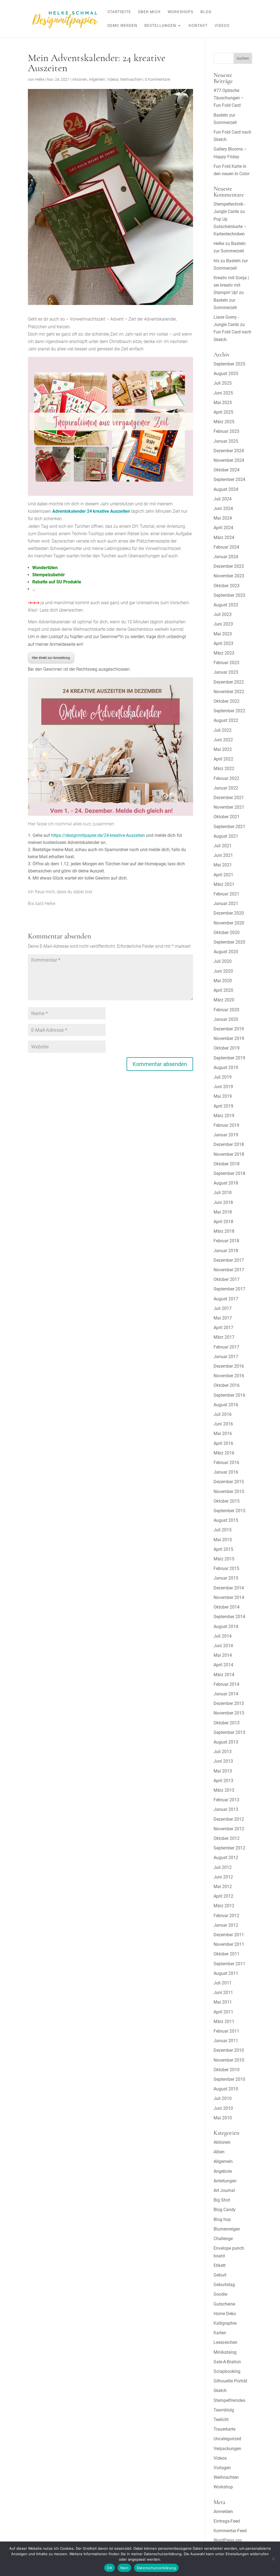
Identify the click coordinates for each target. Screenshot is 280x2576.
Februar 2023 (226, 663)
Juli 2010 (223, 2098)
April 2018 (223, 1222)
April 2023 (223, 643)
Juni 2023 (223, 624)
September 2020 (229, 942)
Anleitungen (225, 2181)
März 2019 (224, 1116)
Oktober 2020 (227, 933)
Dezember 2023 (229, 566)
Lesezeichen (225, 2342)
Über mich (149, 12)
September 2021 (229, 827)
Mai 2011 (223, 2002)
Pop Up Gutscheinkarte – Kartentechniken (230, 227)
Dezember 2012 (229, 1819)
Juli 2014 (223, 1636)
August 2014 (226, 1626)
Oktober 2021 (227, 817)
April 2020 (223, 990)
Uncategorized (227, 2439)
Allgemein (97, 79)
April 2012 (223, 1896)
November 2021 (229, 807)
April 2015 (223, 1549)
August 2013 (226, 1742)
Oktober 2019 (227, 1048)
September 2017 (229, 1289)
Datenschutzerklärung (156, 2568)
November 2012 (229, 1829)
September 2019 (229, 1058)
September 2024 (229, 479)
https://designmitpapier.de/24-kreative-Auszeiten (98, 835)
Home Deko (225, 2314)
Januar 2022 (226, 788)
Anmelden (223, 2512)
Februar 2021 (226, 894)
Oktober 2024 (227, 470)
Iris (216, 261)
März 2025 (224, 422)
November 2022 (229, 692)
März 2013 (224, 1790)
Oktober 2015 (227, 1501)
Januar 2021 (226, 904)
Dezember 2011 (229, 1935)
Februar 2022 (226, 778)
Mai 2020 (223, 981)
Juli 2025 (223, 383)
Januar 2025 (226, 441)
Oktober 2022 (227, 701)
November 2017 (229, 1270)
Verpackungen (227, 2449)
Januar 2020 (226, 1019)
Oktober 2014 (227, 1607)
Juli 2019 (223, 1077)
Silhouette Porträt (230, 2381)
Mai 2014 (223, 1655)
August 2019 (226, 1067)
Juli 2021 (223, 846)
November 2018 (229, 1154)
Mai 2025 (223, 403)
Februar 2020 (226, 1010)
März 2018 (224, 1231)
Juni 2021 (223, 855)
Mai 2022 (223, 749)
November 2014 (229, 1597)
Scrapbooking (227, 2371)
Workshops (180, 12)
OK (110, 2568)
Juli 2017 (223, 1308)
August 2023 (226, 605)
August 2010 (226, 2089)
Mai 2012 (223, 1887)
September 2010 (229, 2079)
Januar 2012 (226, 1925)
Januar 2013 (226, 1809)
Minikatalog (225, 2352)
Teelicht (221, 2420)
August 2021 (226, 836)
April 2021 (223, 875)
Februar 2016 (226, 1463)
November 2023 (229, 576)
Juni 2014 (223, 1646)
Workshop (223, 2487)
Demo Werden (122, 26)
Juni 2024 (223, 508)
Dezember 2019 (229, 1029)
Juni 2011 (223, 1992)
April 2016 (223, 1443)
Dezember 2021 (229, 798)
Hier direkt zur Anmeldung (51, 658)
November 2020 (229, 923)
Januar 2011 (226, 2041)
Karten (220, 2333)
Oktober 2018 (227, 1164)
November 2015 (229, 1492)
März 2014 (224, 1675)
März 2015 (224, 1559)
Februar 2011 (226, 2031)
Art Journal (224, 2190)
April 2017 (223, 1328)
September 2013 (229, 1732)
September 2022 (229, 711)
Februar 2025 (226, 431)
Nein (124, 2568)
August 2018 (226, 1183)
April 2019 (223, 1106)
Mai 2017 (223, 1318)
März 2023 (224, 653)
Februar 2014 (226, 1684)
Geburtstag (224, 2285)
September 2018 (229, 1173)
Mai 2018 (223, 1212)
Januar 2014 (226, 1694)
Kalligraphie (225, 2323)
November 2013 (229, 1713)
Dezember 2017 (229, 1260)
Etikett (220, 2265)
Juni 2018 (223, 1202)
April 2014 (223, 1665)
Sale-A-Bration (227, 2362)
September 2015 (229, 1511)
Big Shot (222, 2200)
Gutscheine (224, 2304)
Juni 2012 (223, 1877)
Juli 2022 (223, 730)
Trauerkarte (224, 2429)
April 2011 (223, 2012)
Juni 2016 (223, 1424)
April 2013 (223, 1781)
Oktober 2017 (227, 1279)
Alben (219, 2152)
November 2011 (229, 1944)
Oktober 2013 (227, 1723)
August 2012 (226, 1858)
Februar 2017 (226, 1347)
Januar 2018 (226, 1251)
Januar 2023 (226, 672)
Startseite (119, 12)
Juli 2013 (223, 1752)
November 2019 (229, 1038)
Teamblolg (224, 2410)
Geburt (220, 2275)
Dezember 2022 (229, 682)
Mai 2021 (223, 865)
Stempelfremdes (229, 2400)
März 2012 (224, 1906)
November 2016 (229, 1376)
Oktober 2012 (227, 1838)
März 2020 (224, 1000)
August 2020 (226, 952)
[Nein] (273, 2559)
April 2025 (223, 412)
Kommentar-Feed (230, 2531)
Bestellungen (160, 26)
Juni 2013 (223, 1761)
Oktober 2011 (227, 1954)
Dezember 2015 (229, 1482)
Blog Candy (225, 2210)
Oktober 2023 (227, 586)
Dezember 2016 (229, 1366)
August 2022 (226, 720)
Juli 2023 (223, 614)
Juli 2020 (223, 961)
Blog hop (222, 2219)
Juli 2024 (223, 499)
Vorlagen (222, 2468)
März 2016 (224, 1453)
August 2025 (226, 374)
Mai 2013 (223, 1771)
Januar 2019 (226, 1135)
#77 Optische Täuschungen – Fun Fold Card (229, 98)
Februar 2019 (226, 1125)
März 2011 (224, 2022)
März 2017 (224, 1337)
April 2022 (223, 759)
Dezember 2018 (229, 1144)
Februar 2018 (226, 1241)
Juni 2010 (223, 2108)
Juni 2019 (223, 1087)
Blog (206, 12)
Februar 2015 (226, 1568)
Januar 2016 (226, 1472)
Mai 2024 (223, 518)
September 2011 (229, 1964)
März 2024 (224, 538)
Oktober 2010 (227, 2070)
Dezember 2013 (229, 1703)
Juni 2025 (223, 393)
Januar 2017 (226, 1357)
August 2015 (226, 1520)
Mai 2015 (223, 1540)
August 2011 (226, 1973)
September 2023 (229, 595)
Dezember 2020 (229, 913)
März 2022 (224, 769)
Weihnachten (131, 79)
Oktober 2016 (227, 1385)
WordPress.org (228, 2540)
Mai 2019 (223, 1096)
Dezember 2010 (229, 2050)
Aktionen (80, 79)
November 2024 (229, 460)
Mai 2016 (223, 1433)
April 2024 (223, 528)
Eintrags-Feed (227, 2521)
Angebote (223, 2171)
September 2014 (229, 1617)
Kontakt (198, 26)
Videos (222, 26)
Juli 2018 (223, 1193)
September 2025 (229, 364)
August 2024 (226, 489)
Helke (40, 79)
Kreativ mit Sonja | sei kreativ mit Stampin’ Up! (231, 285)
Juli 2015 (223, 1530)
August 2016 (226, 1405)
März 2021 (224, 884)
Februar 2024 (226, 547)
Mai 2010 (223, 2118)
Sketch (220, 2391)
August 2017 (226, 1299)
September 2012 (229, 1848)
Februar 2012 (226, 1916)
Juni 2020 (223, 971)
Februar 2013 (226, 1800)
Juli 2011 (223, 1983)
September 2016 (229, 1395)
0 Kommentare (157, 79)
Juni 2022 (223, 740)
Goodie (220, 2294)
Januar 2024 (226, 557)
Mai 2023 (223, 634)
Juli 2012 (223, 1867)
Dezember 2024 (229, 451)
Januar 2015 (226, 1578)
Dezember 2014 (229, 1588)
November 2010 (229, 2060)
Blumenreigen (227, 2229)
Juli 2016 (223, 1414)
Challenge (223, 2239)
